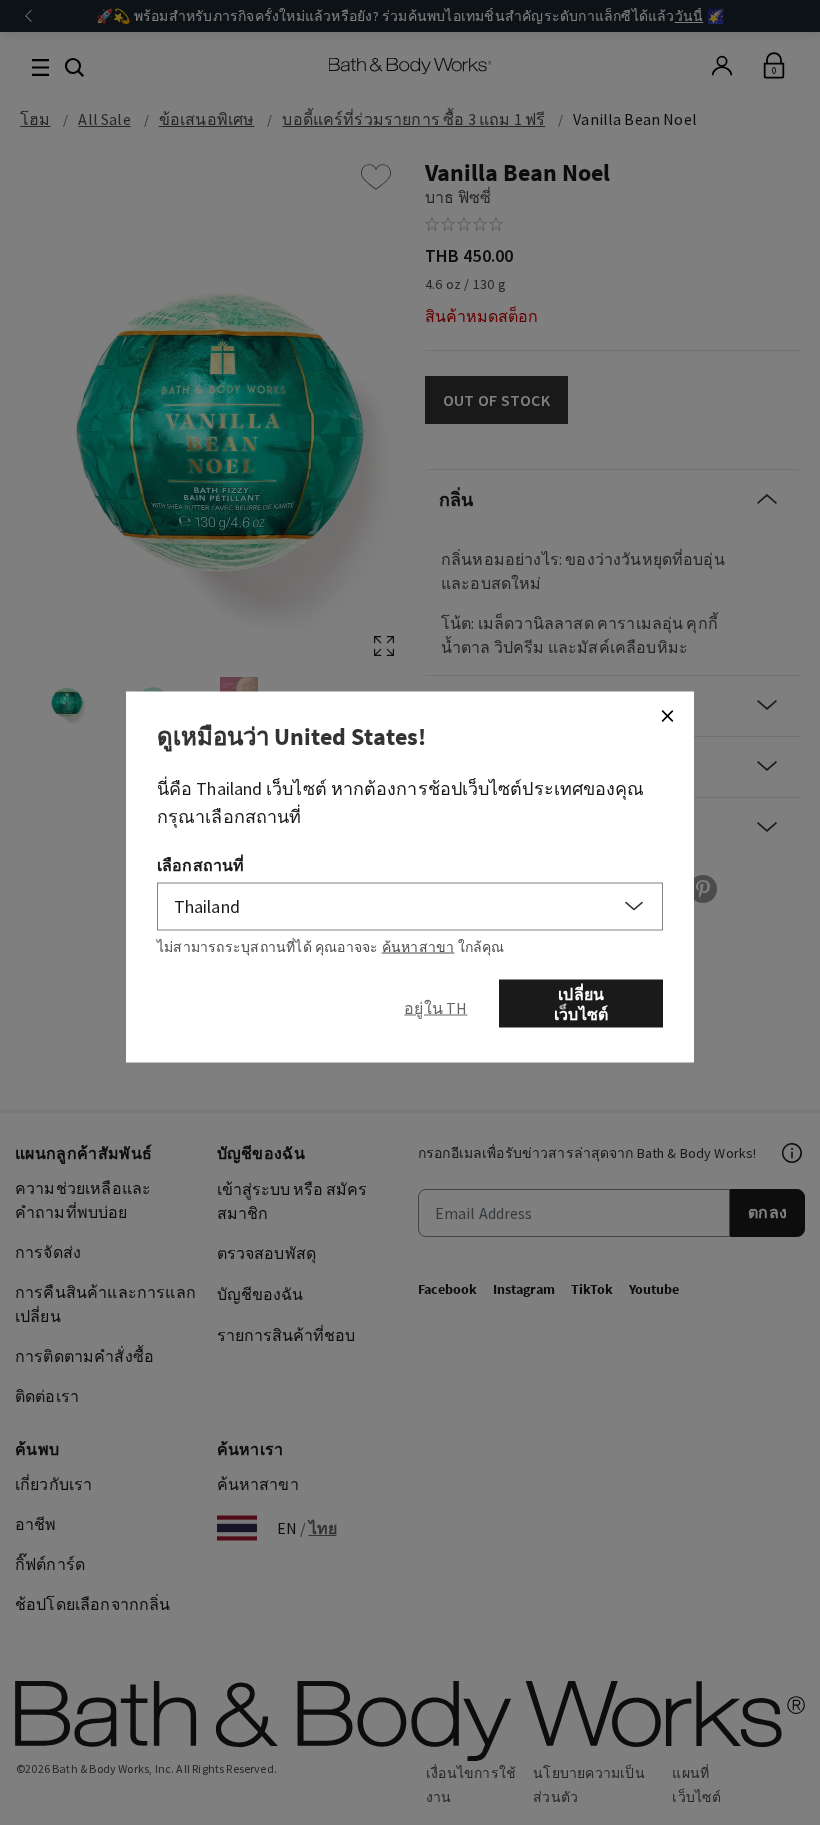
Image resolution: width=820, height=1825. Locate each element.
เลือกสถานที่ (200, 864)
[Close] (667, 715)
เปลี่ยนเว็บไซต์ (581, 1003)
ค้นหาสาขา (418, 946)
